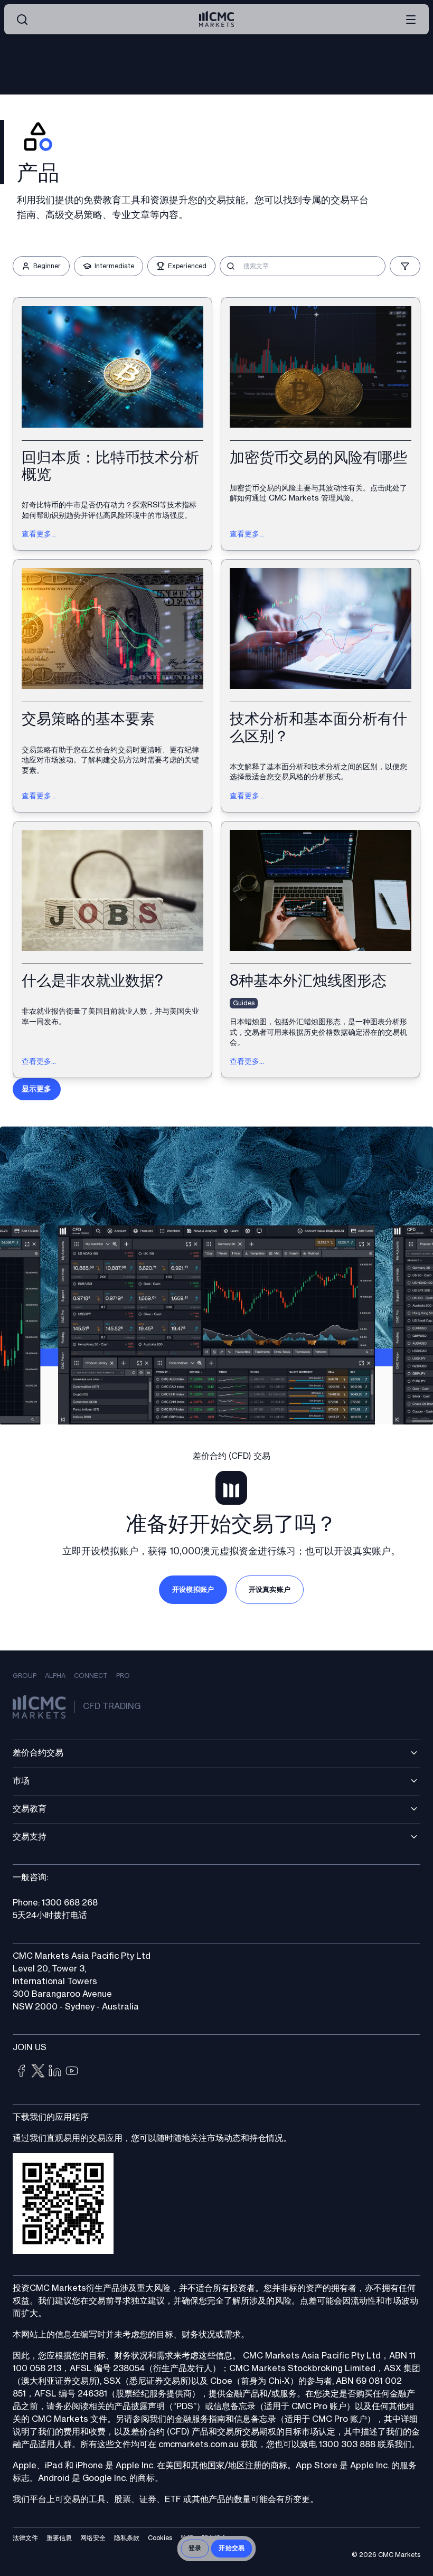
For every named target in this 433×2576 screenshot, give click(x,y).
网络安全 (93, 2538)
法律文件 (25, 2538)
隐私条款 (127, 2538)
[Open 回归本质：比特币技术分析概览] (112, 424)
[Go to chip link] (21, 2071)
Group (25, 1676)
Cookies (160, 2538)
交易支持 (30, 1837)
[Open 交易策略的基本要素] (112, 686)
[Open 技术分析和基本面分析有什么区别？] (321, 686)
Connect (91, 1676)
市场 (21, 1781)
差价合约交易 (38, 1753)
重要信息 (59, 2538)
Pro (123, 1676)
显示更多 (37, 1089)
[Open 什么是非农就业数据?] (112, 950)
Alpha (55, 1676)
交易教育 (30, 1809)
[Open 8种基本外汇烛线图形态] (321, 950)
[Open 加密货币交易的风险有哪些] (321, 424)
